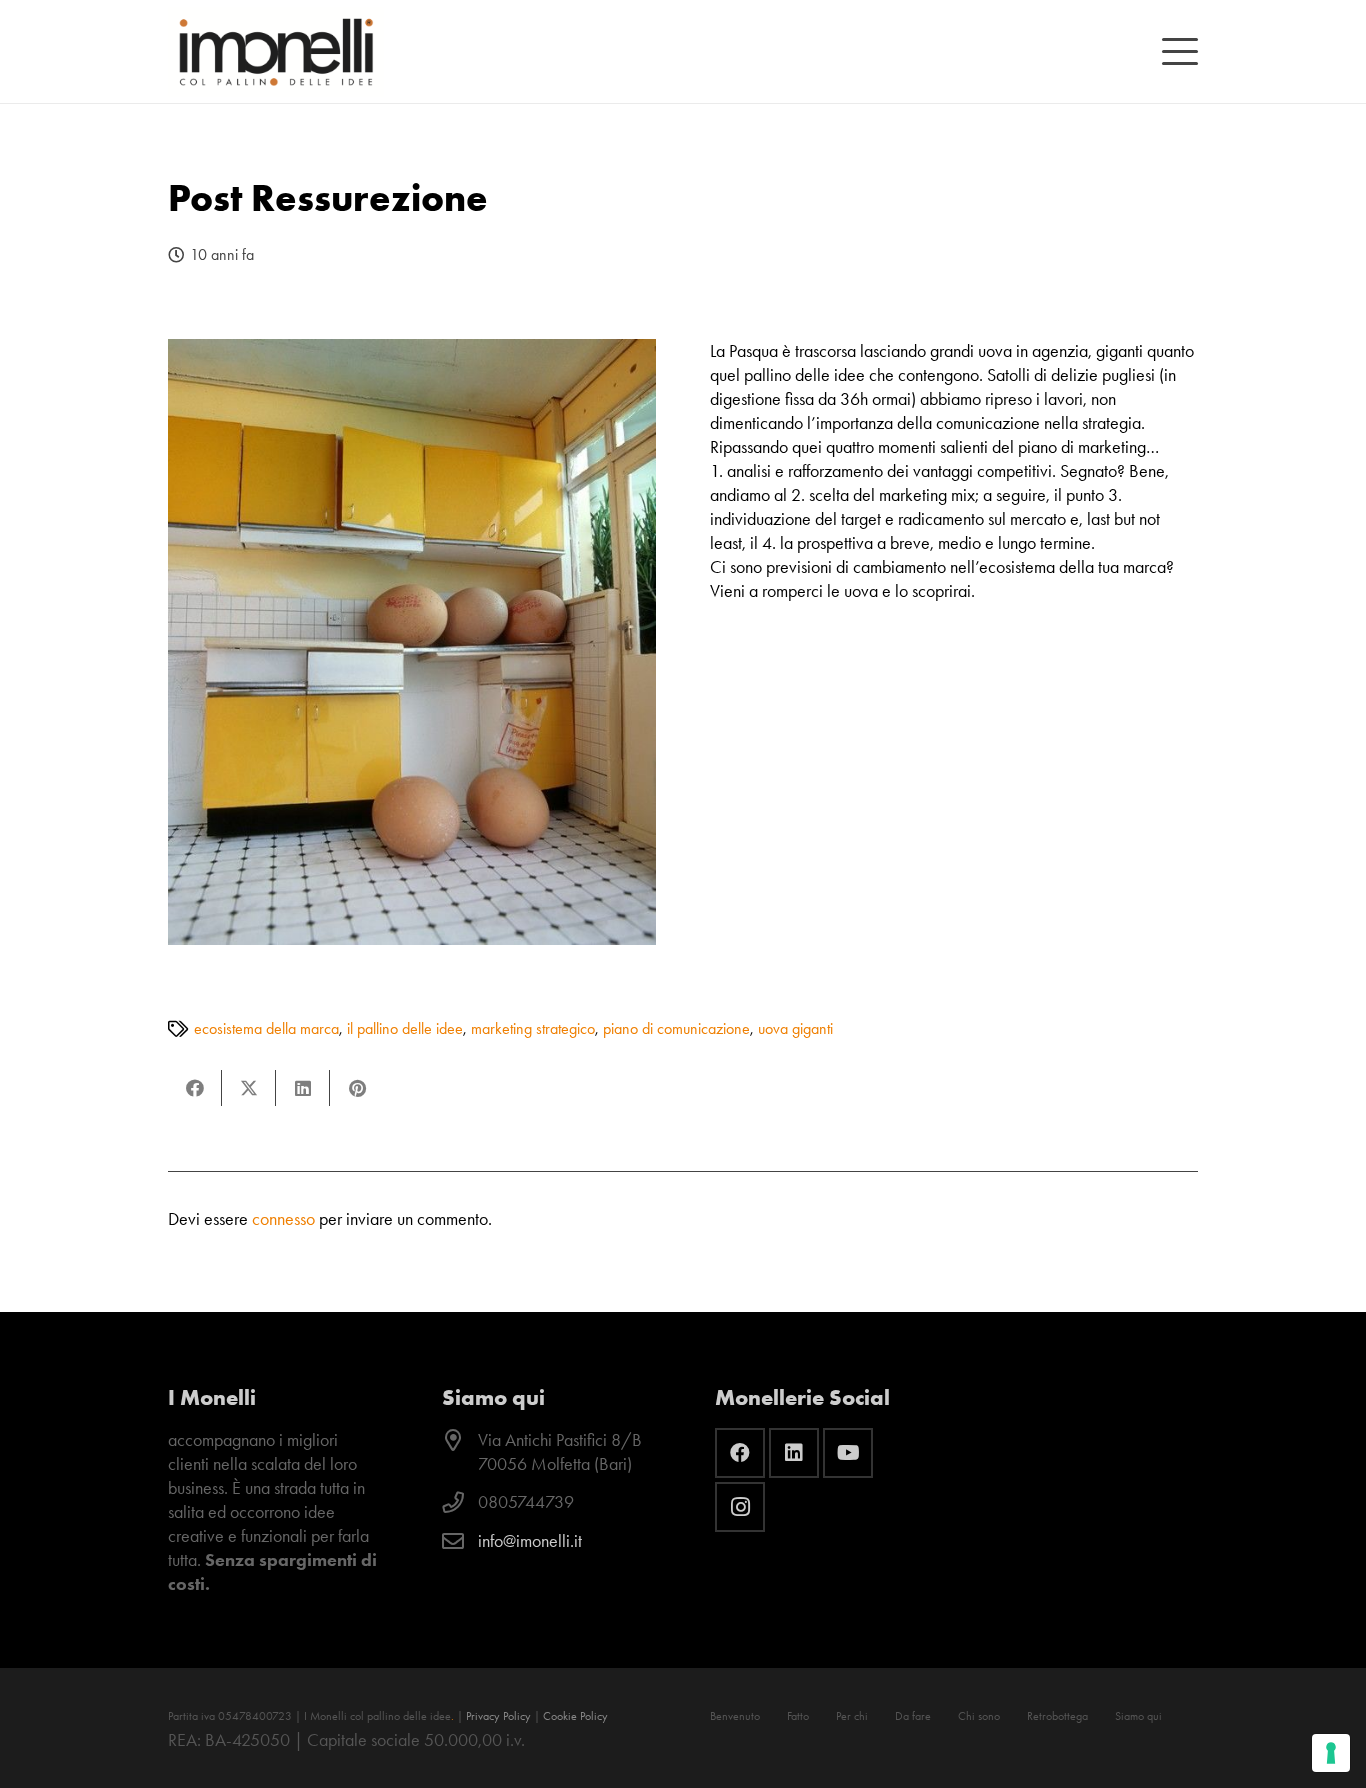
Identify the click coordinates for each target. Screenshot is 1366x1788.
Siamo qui (1138, 1716)
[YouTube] (848, 1453)
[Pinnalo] (357, 1088)
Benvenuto (735, 1716)
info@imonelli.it (530, 1541)
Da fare (913, 1716)
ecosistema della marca (266, 1028)
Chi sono (979, 1716)
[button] (1180, 52)
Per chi (852, 1716)
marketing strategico (533, 1028)
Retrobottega (1057, 1716)
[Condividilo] (195, 1088)
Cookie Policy (575, 1716)
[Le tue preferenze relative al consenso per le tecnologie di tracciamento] (1331, 1753)
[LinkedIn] (794, 1453)
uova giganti (795, 1028)
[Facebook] (740, 1453)
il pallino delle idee (405, 1028)
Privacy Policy (498, 1716)
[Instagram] (740, 1507)
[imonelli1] (276, 52)
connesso (283, 1219)
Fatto (798, 1716)
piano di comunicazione (676, 1028)
